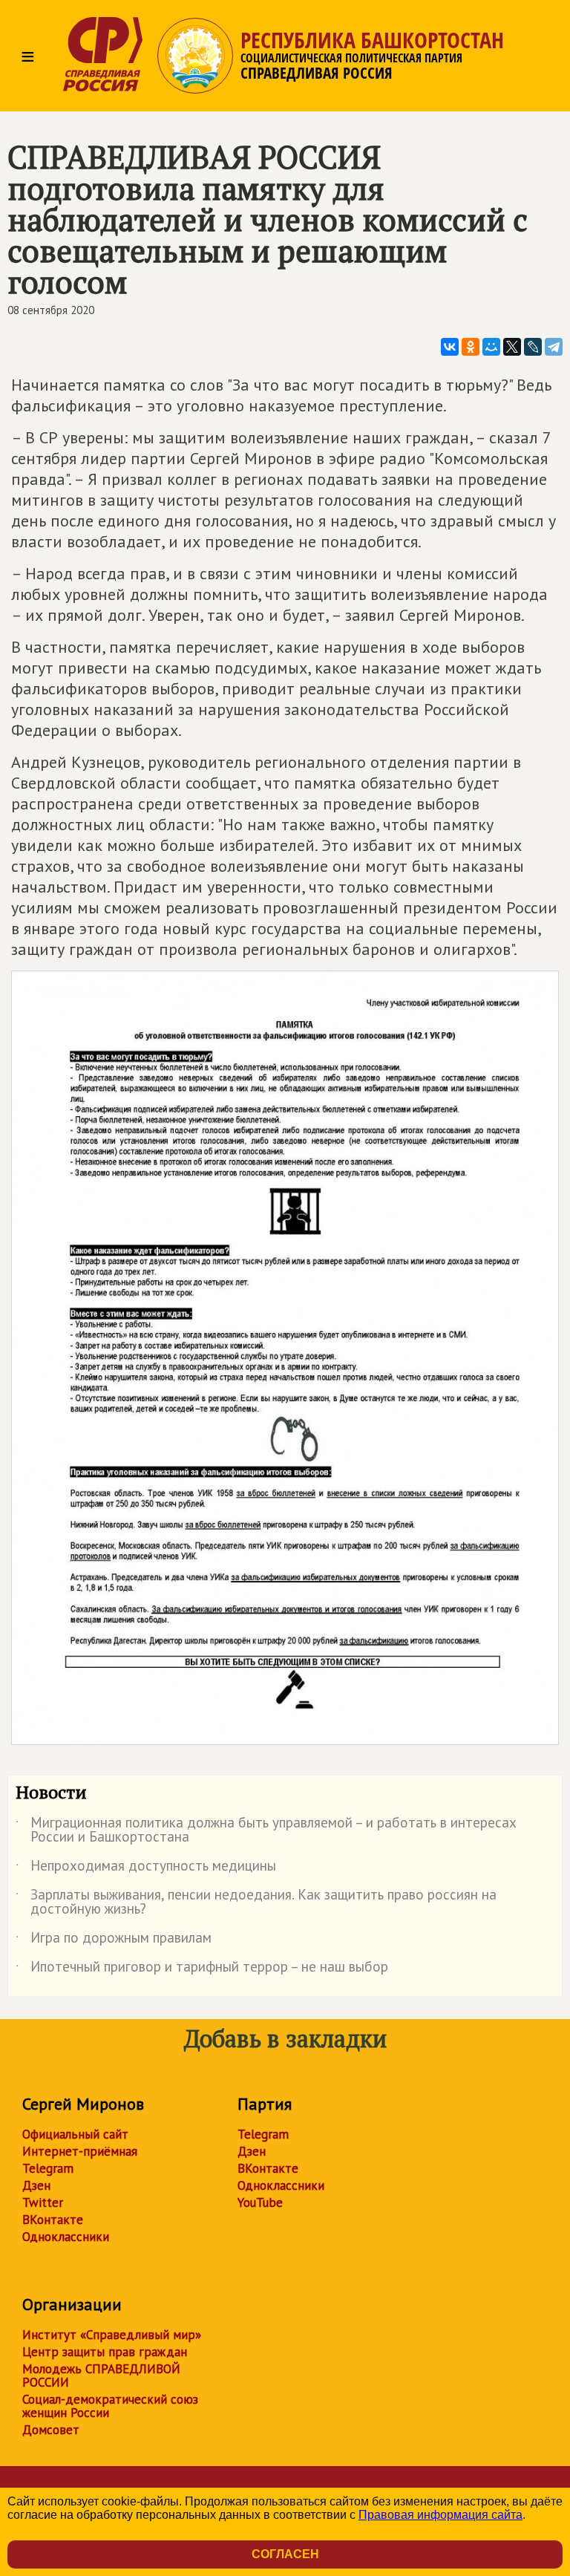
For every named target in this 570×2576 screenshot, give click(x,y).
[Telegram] (554, 347)
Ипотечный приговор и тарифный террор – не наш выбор (202, 1969)
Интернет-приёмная (80, 2151)
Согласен (285, 2554)
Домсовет (51, 2430)
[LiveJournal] (533, 347)
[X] (512, 347)
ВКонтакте (53, 2220)
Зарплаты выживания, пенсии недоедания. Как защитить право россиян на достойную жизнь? (256, 1902)
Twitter (43, 2202)
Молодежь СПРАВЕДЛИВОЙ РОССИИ (101, 2376)
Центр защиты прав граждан (105, 2352)
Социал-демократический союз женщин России (110, 2406)
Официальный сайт (75, 2134)
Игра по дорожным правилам (114, 1940)
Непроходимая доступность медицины (146, 1868)
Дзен (36, 2185)
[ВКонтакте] (450, 347)
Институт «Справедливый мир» (112, 2335)
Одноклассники (66, 2237)
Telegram (48, 2168)
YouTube (260, 2202)
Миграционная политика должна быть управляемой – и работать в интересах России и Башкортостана (266, 1830)
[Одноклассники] (471, 347)
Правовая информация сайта (440, 2515)
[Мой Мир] (491, 347)
